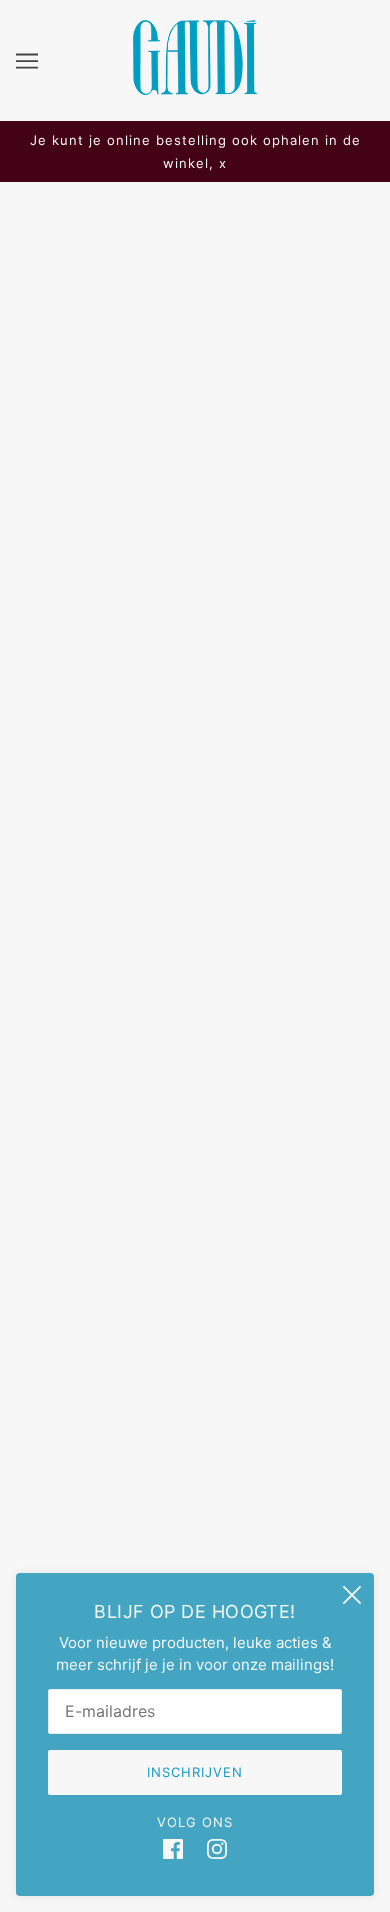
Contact (195, 1357)
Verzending (195, 1265)
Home (193, 449)
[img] (173, 1849)
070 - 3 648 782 (195, 966)
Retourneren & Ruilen (195, 1326)
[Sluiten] (352, 1595)
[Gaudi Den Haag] (195, 89)
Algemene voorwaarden (195, 1387)
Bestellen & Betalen (195, 1296)
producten (158, 471)
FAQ (195, 1235)
